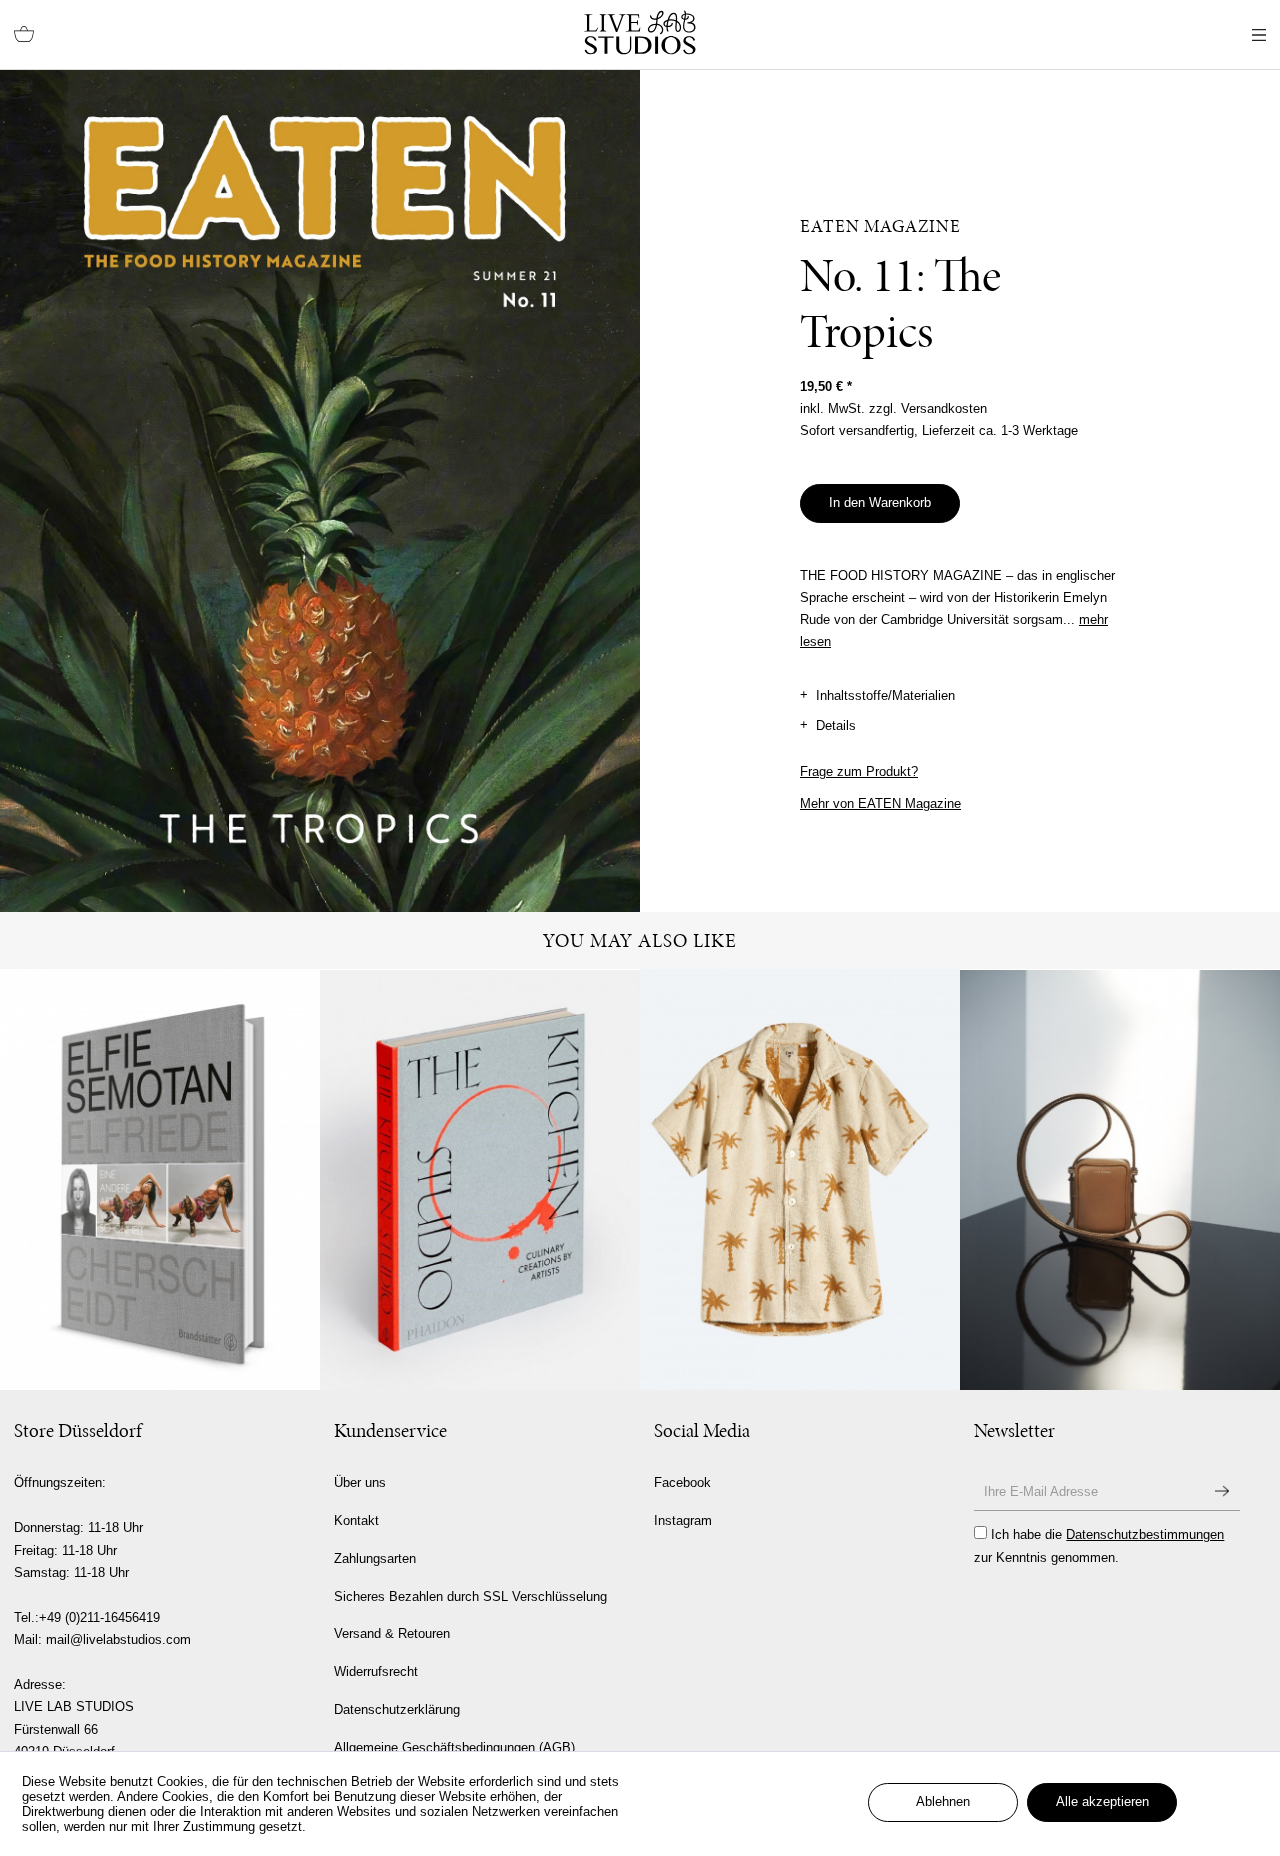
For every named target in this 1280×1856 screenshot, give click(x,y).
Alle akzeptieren (1102, 1801)
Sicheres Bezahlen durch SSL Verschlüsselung (470, 1596)
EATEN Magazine (880, 226)
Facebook (682, 1482)
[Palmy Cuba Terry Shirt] (800, 1179)
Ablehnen (943, 1801)
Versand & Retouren (392, 1633)
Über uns (360, 1482)
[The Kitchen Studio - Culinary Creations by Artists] (480, 1180)
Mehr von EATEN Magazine (880, 803)
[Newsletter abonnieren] (1222, 1491)
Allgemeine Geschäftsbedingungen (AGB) (454, 1747)
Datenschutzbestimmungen (1145, 1534)
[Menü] (1259, 35)
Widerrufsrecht (376, 1671)
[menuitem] (24, 35)
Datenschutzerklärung (397, 1709)
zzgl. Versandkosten (928, 408)
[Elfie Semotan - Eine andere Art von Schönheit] (160, 1180)
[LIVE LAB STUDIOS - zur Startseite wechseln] (640, 32)
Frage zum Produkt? (859, 771)
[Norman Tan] (1120, 1180)
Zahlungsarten (375, 1558)
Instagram (683, 1520)
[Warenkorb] (24, 35)
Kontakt (356, 1520)
